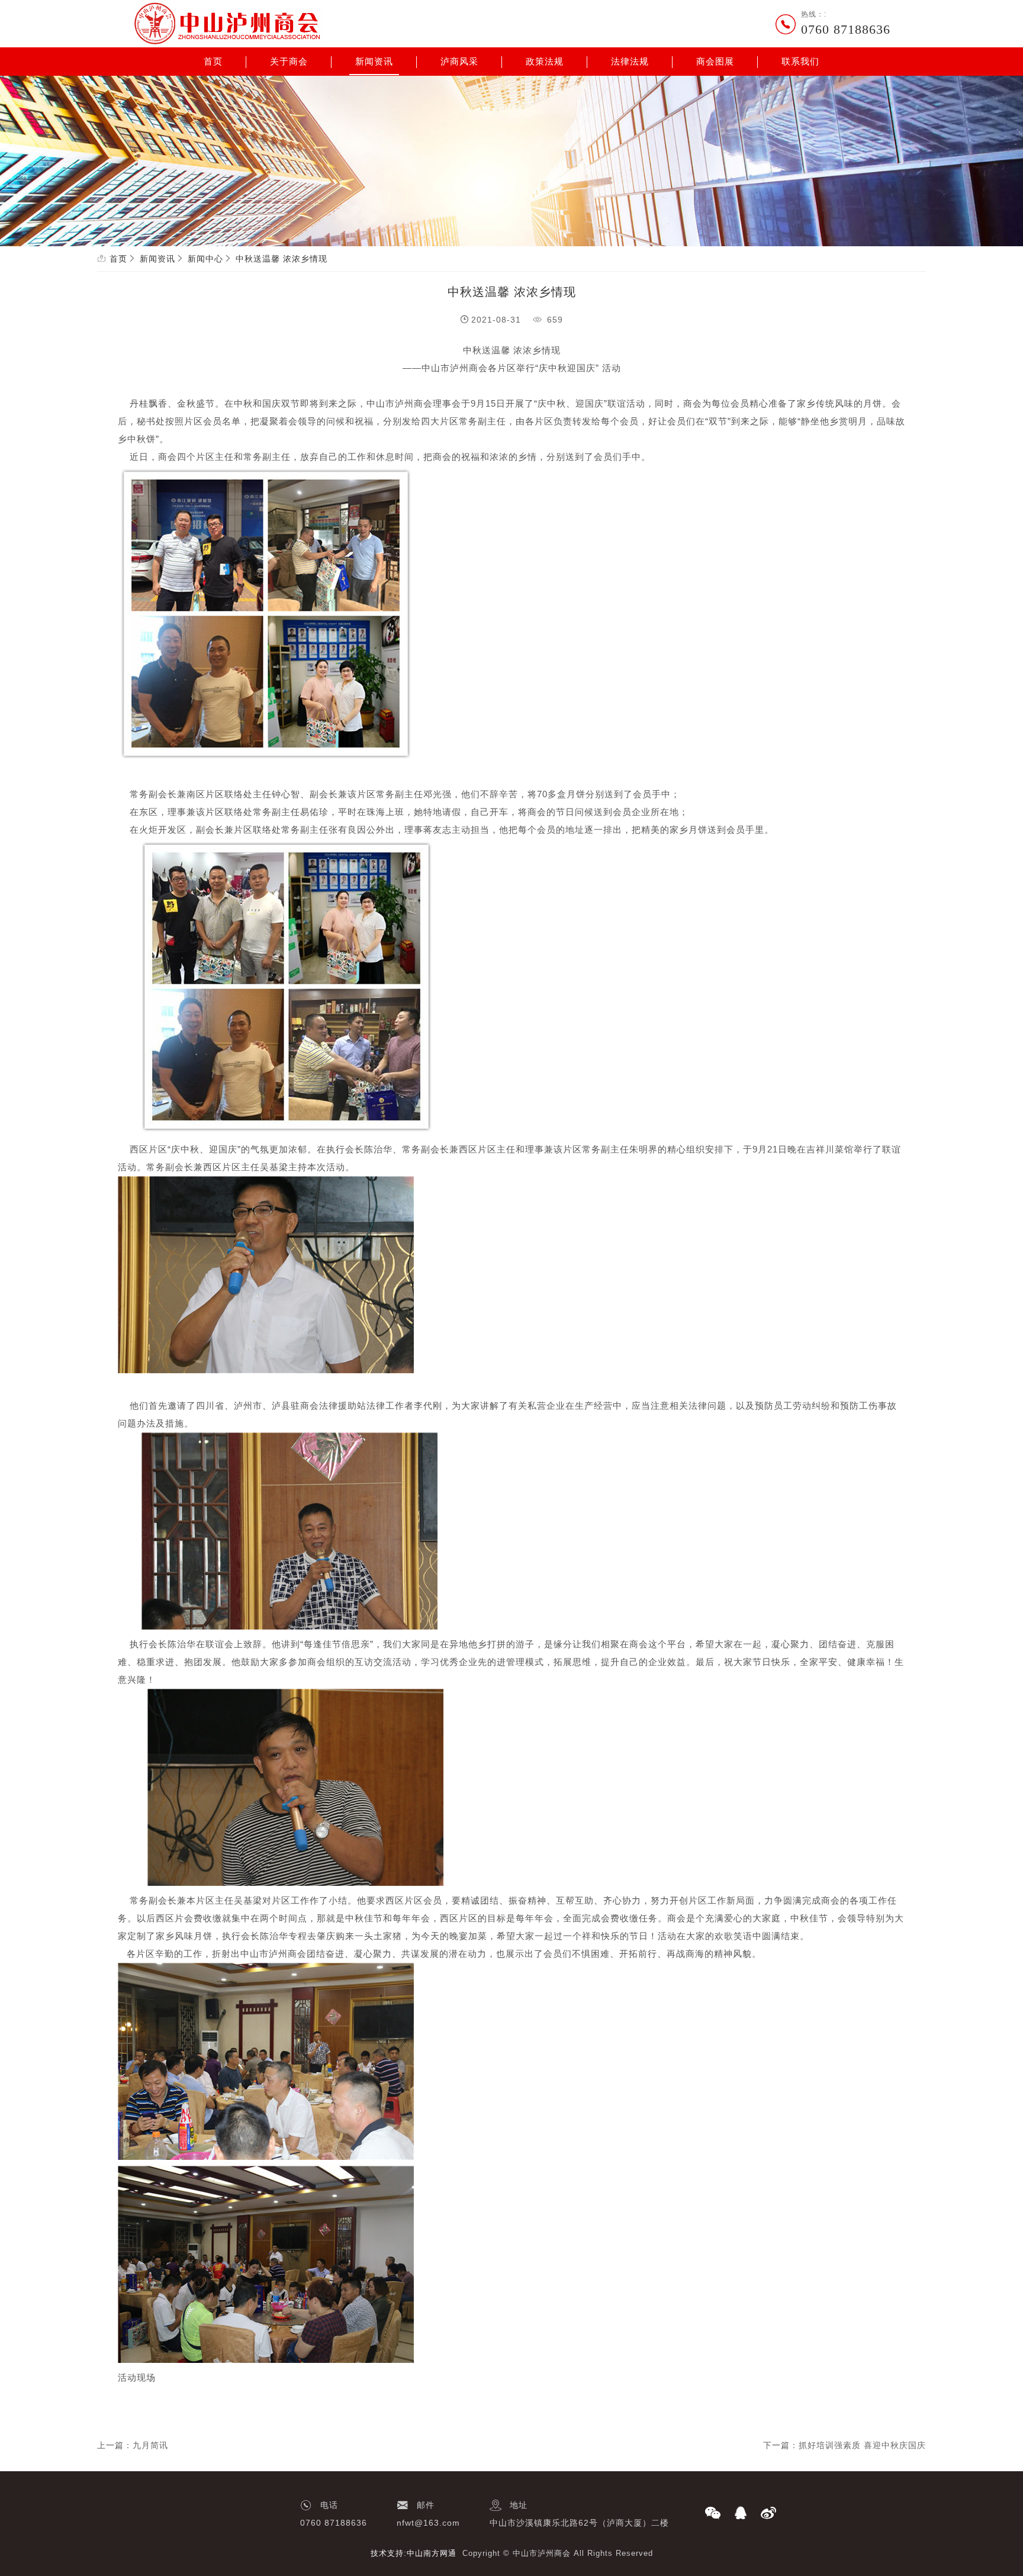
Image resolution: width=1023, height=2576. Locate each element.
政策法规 (545, 62)
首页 (213, 62)
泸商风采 (459, 62)
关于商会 (289, 62)
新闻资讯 (374, 62)
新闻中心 (205, 259)
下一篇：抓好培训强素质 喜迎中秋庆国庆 (845, 2445)
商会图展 (715, 62)
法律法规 (630, 62)
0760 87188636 (846, 29)
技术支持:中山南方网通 (414, 2553)
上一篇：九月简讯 (133, 2445)
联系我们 (800, 62)
